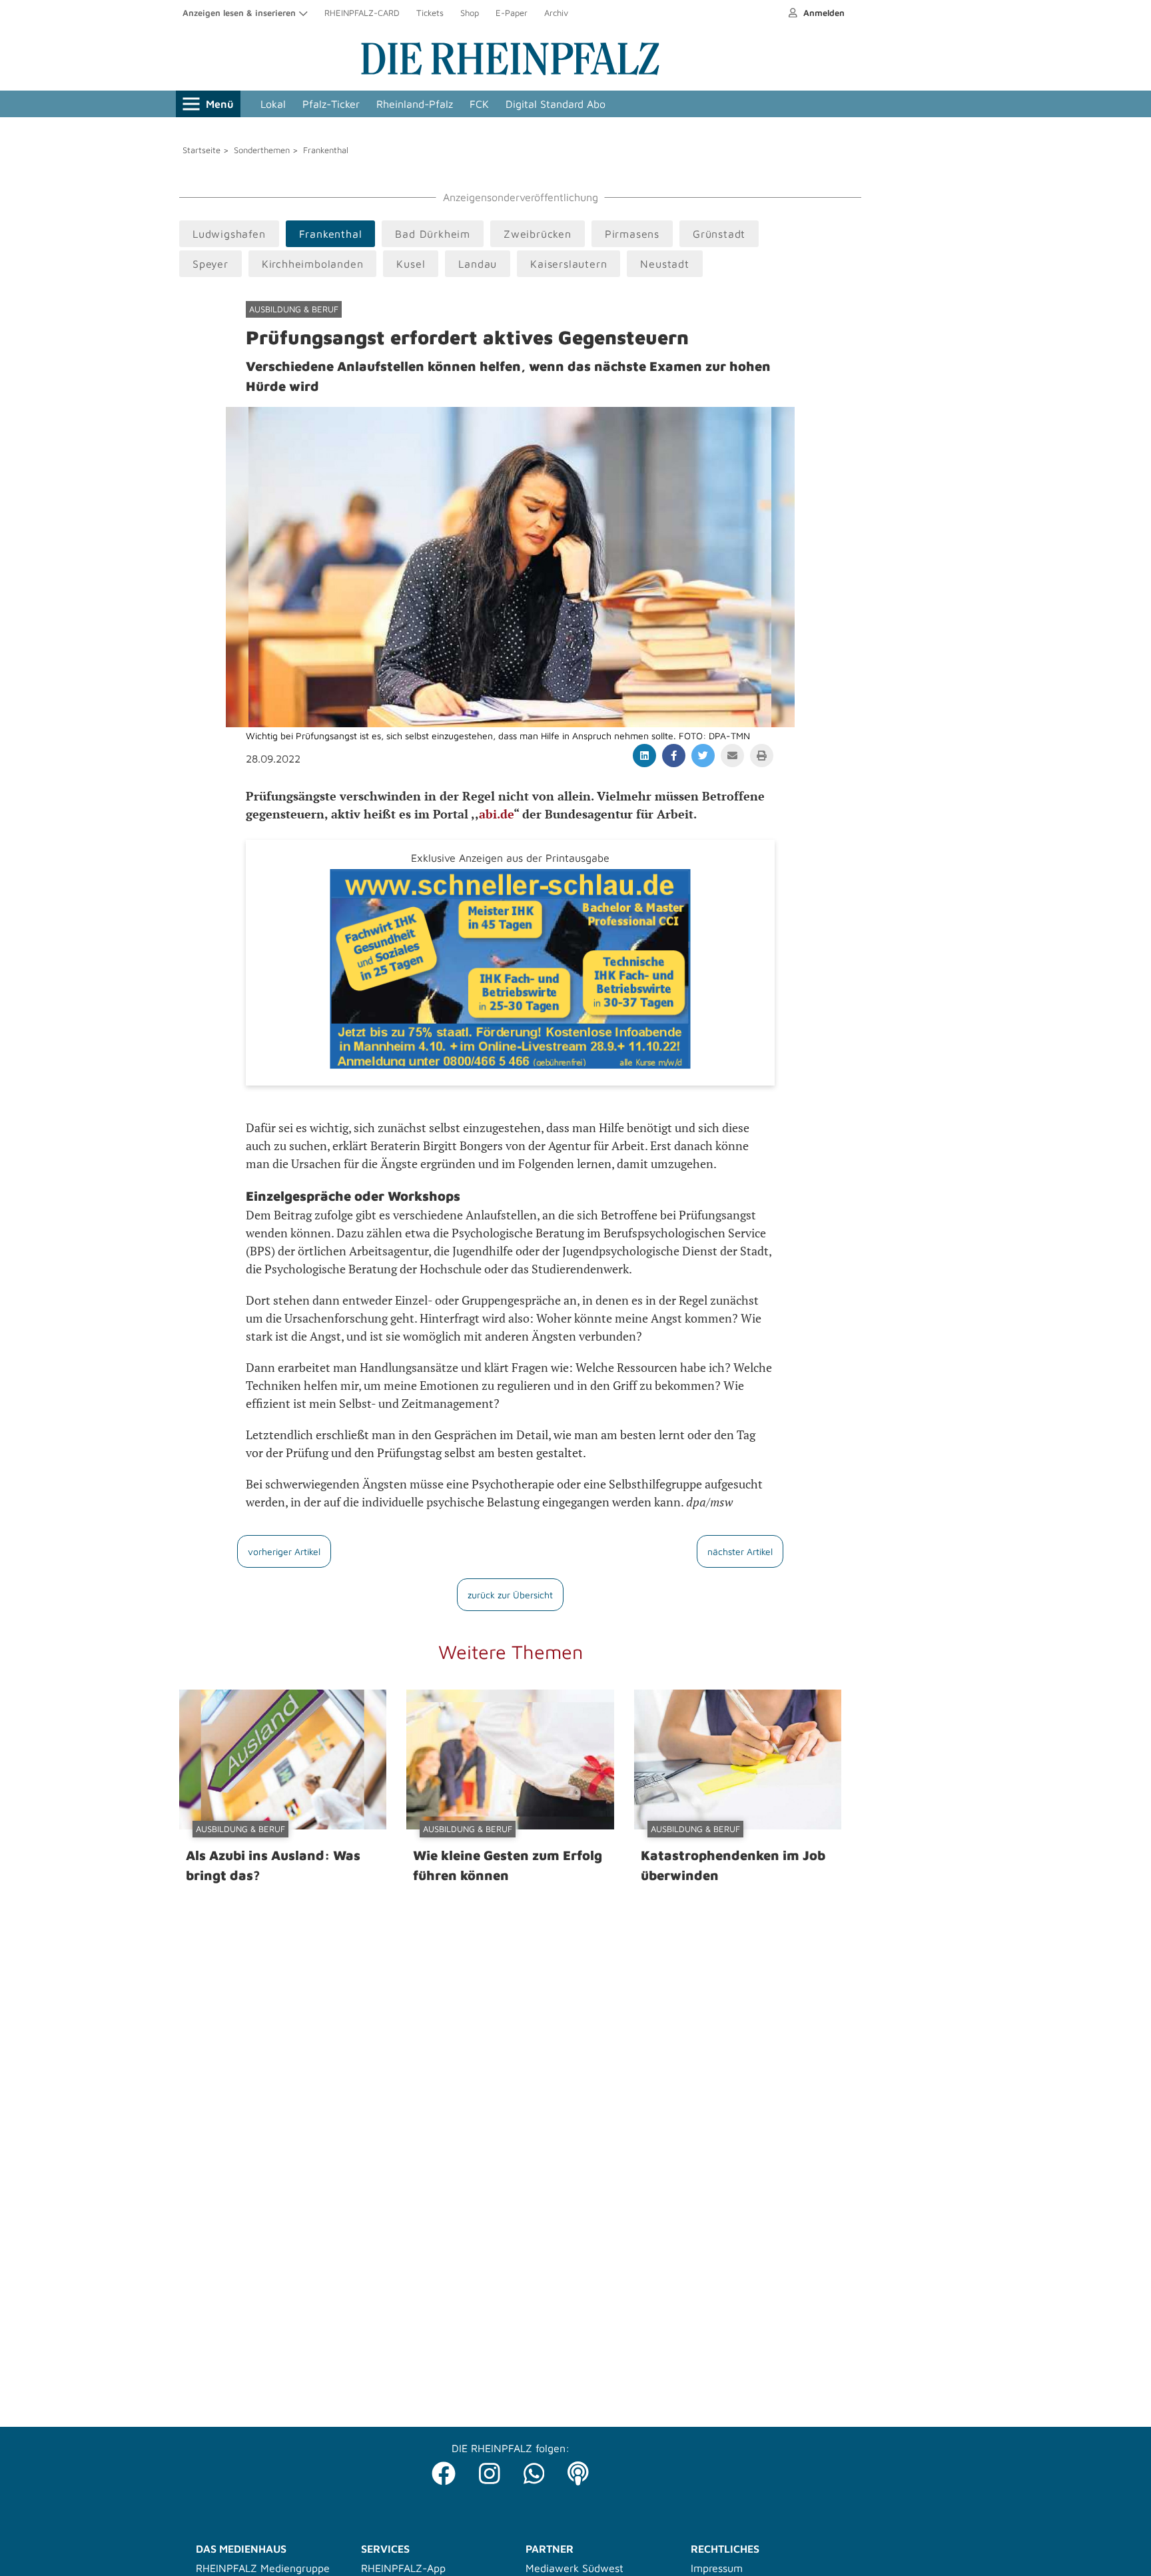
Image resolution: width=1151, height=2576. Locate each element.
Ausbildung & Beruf (294, 309)
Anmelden (823, 13)
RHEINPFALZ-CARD (362, 13)
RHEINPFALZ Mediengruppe (263, 2568)
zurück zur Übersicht (510, 1595)
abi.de (496, 814)
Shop (470, 13)
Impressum (717, 2568)
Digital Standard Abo (556, 104)
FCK (479, 104)
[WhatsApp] (534, 2470)
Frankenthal (326, 150)
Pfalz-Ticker (331, 104)
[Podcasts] (578, 2470)
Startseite (201, 150)
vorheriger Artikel (284, 1551)
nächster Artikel (740, 1551)
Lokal (273, 104)
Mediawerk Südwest (575, 2568)
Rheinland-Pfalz (415, 104)
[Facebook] (444, 2470)
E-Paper (512, 13)
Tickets (430, 13)
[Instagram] (490, 2470)
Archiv (556, 13)
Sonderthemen (262, 150)
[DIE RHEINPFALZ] (510, 72)
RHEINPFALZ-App (403, 2568)
